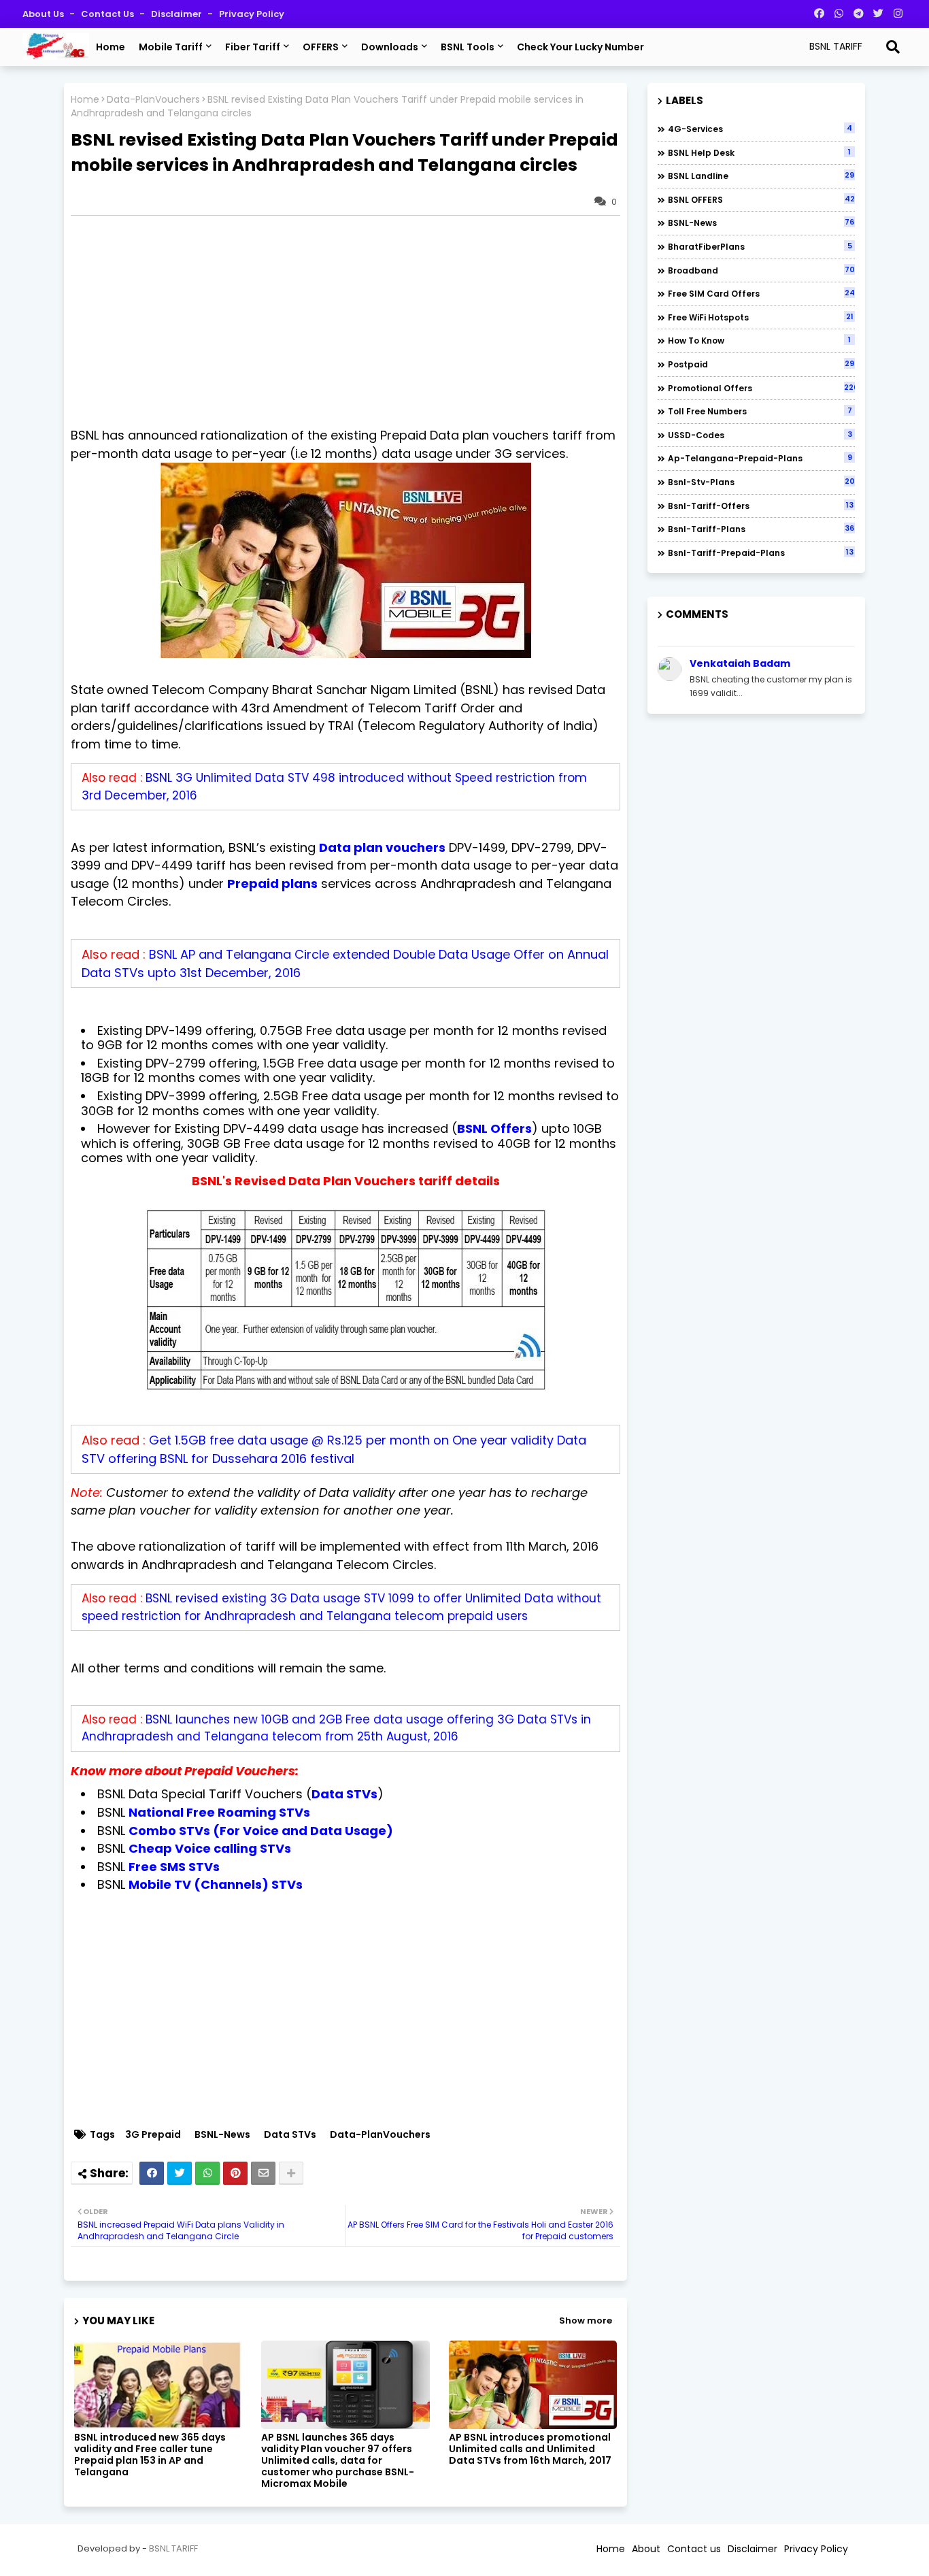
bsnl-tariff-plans (761, 529)
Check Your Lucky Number (580, 47)
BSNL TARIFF (173, 2548)
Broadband (761, 270)
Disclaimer (178, 14)
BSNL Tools (468, 47)
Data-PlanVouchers (153, 100)
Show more (586, 2321)
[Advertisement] (352, 321)
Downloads (390, 47)
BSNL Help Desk (759, 152)
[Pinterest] (235, 2173)
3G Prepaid (153, 2135)
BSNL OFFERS (761, 199)
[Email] (263, 2173)
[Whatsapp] (207, 2173)
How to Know (759, 340)
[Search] (893, 47)
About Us (44, 14)
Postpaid (761, 364)
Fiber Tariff (253, 47)
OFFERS (321, 47)
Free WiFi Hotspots (761, 317)
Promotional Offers (761, 388)
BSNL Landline (761, 176)
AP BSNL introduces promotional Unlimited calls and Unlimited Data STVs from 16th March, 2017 (530, 2449)
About (646, 2549)
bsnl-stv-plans (761, 482)
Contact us (108, 14)
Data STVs (290, 2135)
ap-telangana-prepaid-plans (760, 458)
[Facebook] (152, 2173)
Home (111, 47)
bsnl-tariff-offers (761, 506)
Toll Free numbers (760, 411)
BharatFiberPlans (760, 246)
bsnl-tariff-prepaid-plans (761, 552)
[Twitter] (180, 2173)
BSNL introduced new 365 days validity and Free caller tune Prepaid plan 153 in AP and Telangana (150, 2455)
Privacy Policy (252, 14)
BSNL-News (222, 2135)
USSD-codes (760, 435)
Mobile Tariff (171, 47)
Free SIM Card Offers (761, 293)
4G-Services (760, 129)
